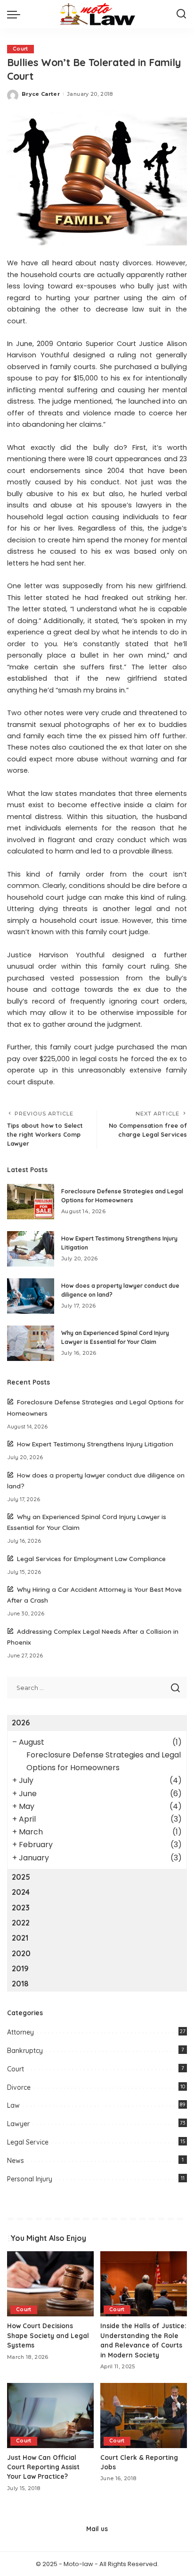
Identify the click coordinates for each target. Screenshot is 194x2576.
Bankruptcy (25, 2051)
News (16, 2161)
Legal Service (28, 2142)
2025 (21, 1877)
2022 (21, 1923)
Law (13, 2105)
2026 (21, 1723)
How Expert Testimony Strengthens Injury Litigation (95, 1444)
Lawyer (18, 2124)
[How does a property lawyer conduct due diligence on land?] (31, 1296)
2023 (21, 1908)
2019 (20, 1968)
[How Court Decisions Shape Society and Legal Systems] (50, 2284)
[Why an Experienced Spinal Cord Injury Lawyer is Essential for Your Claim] (31, 1343)
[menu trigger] (16, 14)
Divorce (19, 2087)
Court (20, 49)
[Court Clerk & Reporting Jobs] (144, 2416)
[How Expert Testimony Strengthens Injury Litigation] (31, 1249)
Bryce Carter (41, 94)
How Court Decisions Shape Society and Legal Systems (48, 2335)
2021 (20, 1938)
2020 (21, 1953)
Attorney (20, 2032)
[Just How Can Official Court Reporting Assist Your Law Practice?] (50, 2416)
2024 (21, 1892)
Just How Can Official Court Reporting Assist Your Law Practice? (43, 2467)
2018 (20, 1984)
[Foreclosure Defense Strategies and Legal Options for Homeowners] (31, 1202)
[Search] (181, 14)
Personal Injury (30, 2179)
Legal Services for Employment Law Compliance (91, 1558)
